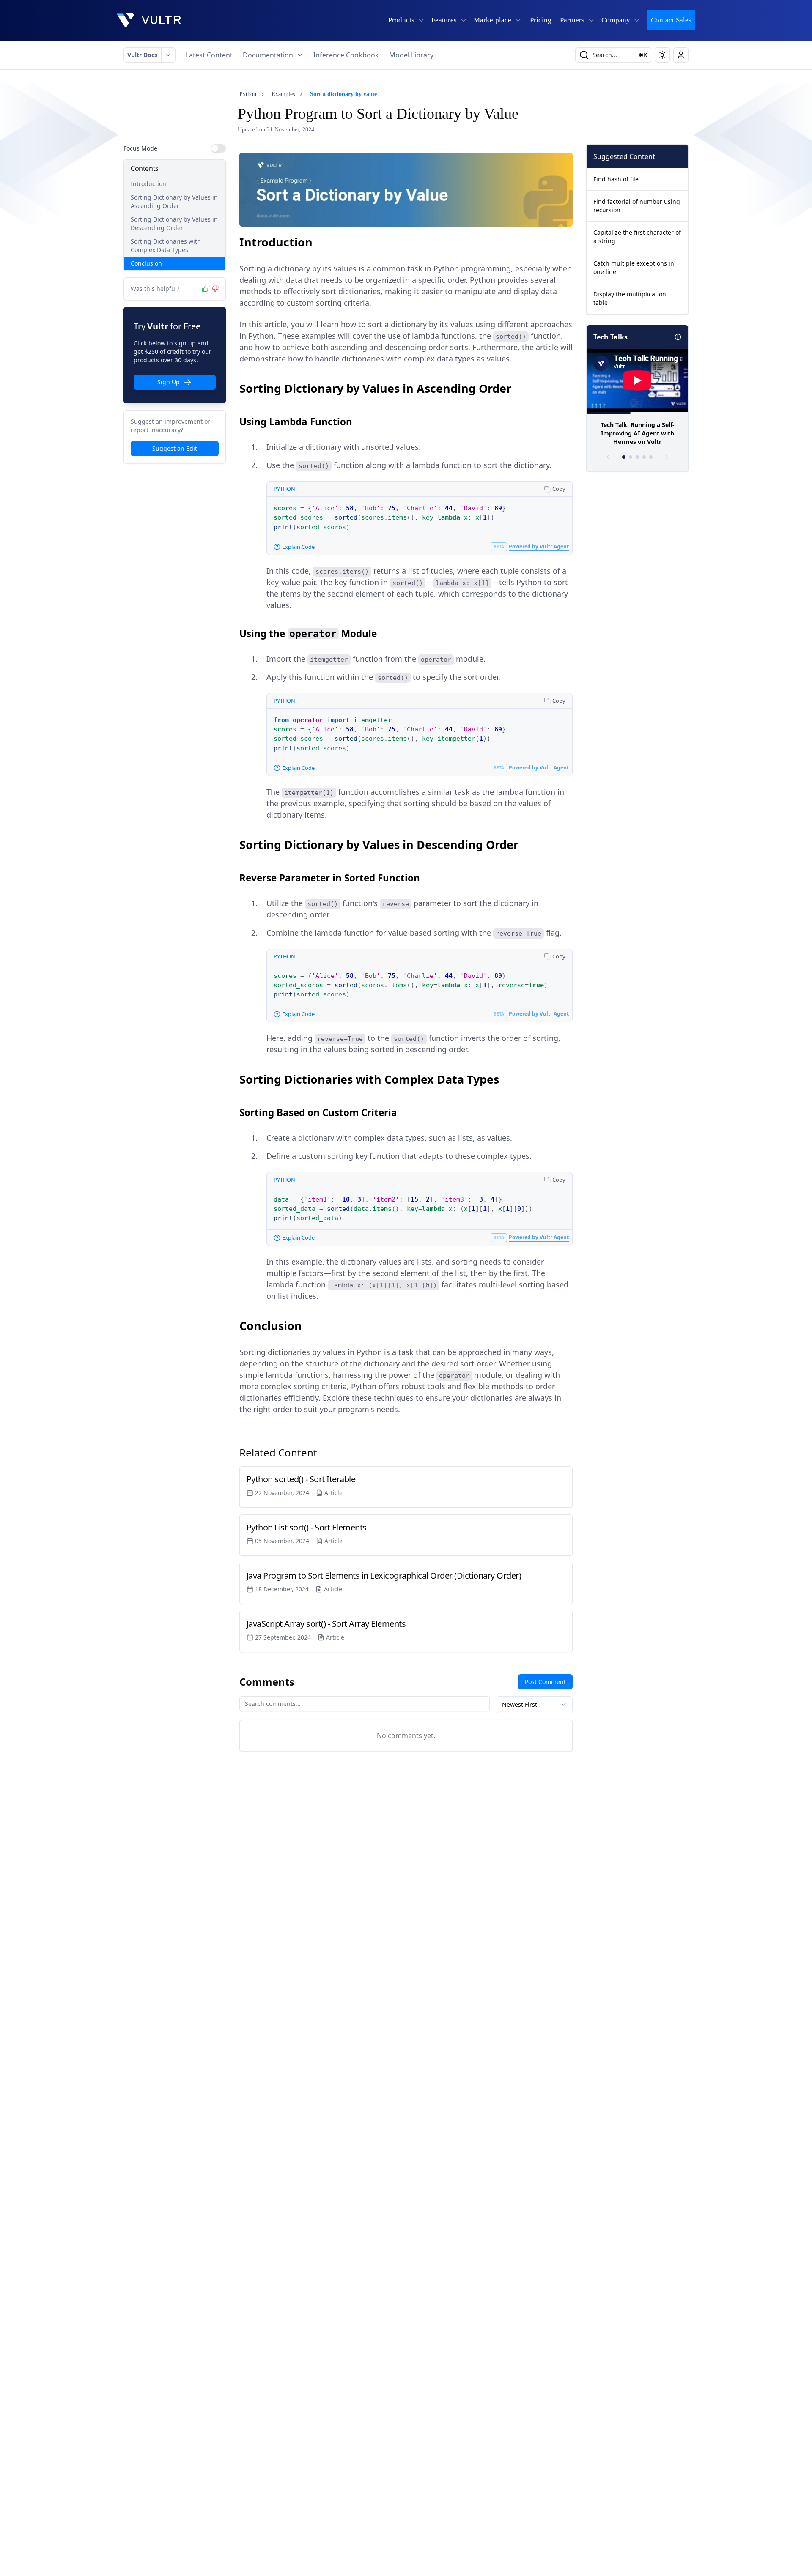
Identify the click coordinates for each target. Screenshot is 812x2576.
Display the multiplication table (630, 298)
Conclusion (146, 263)
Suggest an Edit (175, 448)
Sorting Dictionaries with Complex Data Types (166, 245)
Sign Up (169, 382)
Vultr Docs (142, 55)
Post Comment (545, 1682)
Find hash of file (616, 179)
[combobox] (535, 1705)
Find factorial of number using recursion (637, 206)
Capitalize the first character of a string (637, 237)
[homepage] (149, 20)
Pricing (541, 20)
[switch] (218, 148)
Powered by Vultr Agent (539, 546)
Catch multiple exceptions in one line (634, 267)
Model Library (411, 55)
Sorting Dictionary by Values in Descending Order (174, 223)
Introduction (148, 184)
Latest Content (209, 55)
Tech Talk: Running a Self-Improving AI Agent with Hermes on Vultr (638, 433)
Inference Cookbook (346, 55)
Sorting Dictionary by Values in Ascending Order (174, 201)
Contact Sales (671, 20)
